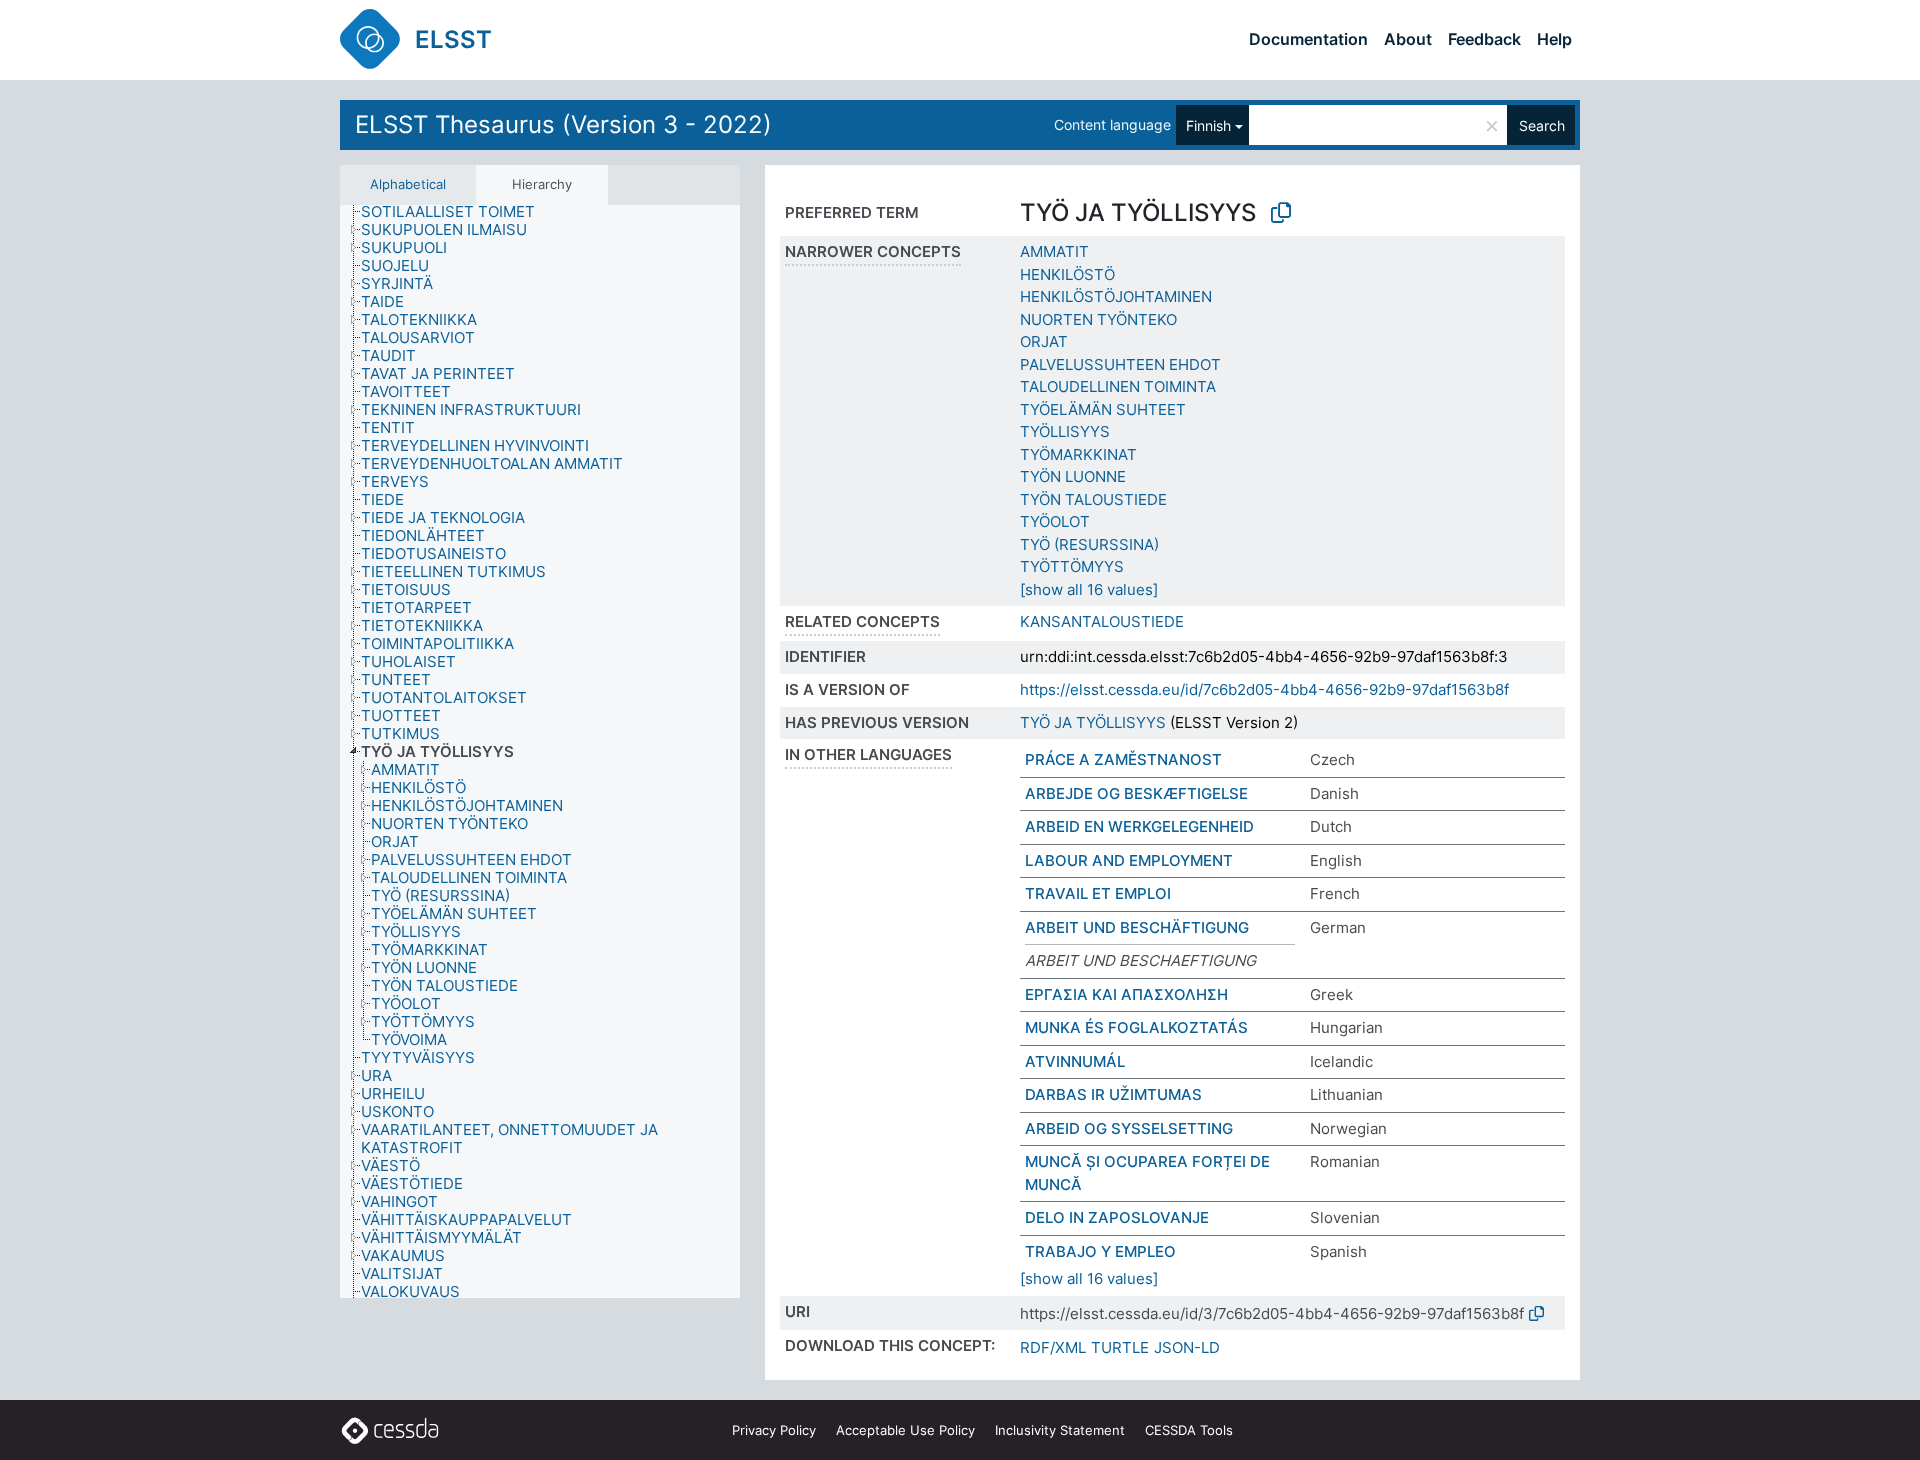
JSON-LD (1187, 1347)
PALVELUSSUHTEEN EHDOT (1120, 364)
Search (1542, 125)
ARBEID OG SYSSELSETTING (1129, 1128)
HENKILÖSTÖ (1067, 274)
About (1408, 39)
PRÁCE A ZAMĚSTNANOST (1123, 759)
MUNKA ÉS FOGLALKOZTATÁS (1136, 1027)
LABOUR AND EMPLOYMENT (1129, 860)
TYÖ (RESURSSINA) (1089, 544)
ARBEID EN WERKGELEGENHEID (1139, 826)
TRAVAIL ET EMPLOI (1098, 893)
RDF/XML (1053, 1347)
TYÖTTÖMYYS (1072, 566)
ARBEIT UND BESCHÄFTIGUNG (1137, 927)
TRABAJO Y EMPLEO (1100, 1251)
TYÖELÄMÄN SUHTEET (1103, 409)
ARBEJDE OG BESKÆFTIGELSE (1136, 793)
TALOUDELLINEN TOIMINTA (1118, 386)
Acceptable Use (905, 1430)
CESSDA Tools (1189, 1430)
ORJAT (1044, 341)
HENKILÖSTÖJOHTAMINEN (1116, 296)
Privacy (774, 1430)
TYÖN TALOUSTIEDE (1093, 499)
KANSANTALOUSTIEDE (1102, 621)
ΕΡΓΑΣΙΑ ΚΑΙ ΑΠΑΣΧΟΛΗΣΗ (1126, 994)
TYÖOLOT (1055, 521)
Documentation (1308, 39)
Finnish (1208, 125)
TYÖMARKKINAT (1078, 454)
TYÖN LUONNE (1073, 476)
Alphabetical (408, 184)
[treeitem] (456, 212)
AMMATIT (1054, 251)
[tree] (540, 751)
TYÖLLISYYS (1065, 431)
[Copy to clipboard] (1281, 213)
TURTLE (1120, 1347)
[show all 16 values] (1089, 589)
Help (1554, 39)
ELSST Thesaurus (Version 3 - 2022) (563, 124)
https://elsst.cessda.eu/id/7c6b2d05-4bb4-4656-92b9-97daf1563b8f (1264, 689)
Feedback (1484, 39)
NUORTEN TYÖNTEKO (1098, 319)
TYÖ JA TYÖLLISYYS (1093, 722)
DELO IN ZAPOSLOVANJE (1117, 1217)
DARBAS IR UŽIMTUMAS (1113, 1094)
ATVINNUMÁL (1075, 1061)
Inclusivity (1060, 1430)
